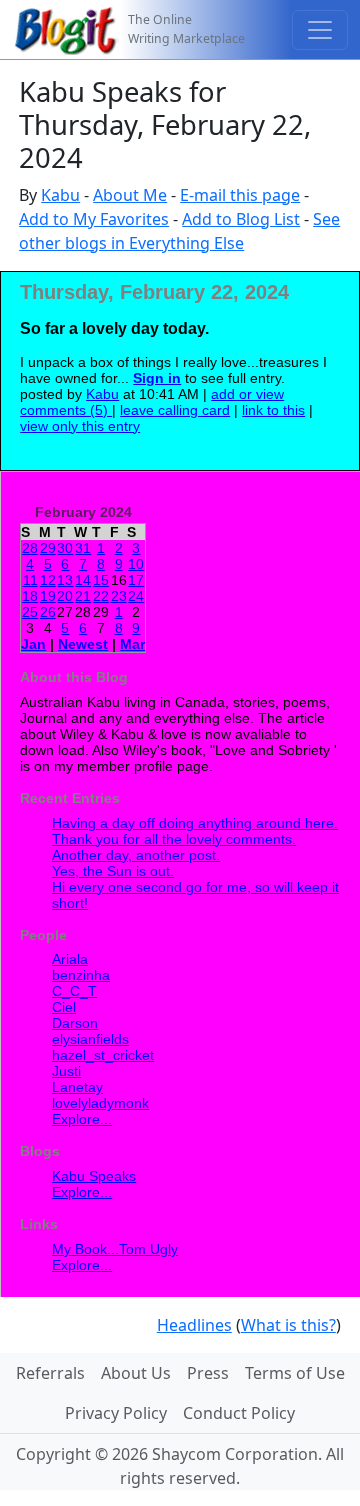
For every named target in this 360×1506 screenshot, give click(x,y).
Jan (33, 644)
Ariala (70, 959)
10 (136, 564)
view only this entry (80, 426)
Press (208, 1373)
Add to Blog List (241, 219)
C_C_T (74, 991)
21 (83, 596)
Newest (83, 644)
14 (83, 580)
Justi (66, 1071)
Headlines (194, 1325)
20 (65, 596)
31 (83, 548)
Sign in (157, 378)
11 (30, 580)
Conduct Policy (239, 1413)
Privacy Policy (116, 1413)
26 (48, 612)
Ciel (64, 1007)
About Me (130, 195)
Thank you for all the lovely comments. (174, 839)
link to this (273, 410)
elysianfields (90, 1039)
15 (101, 580)
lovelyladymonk (100, 1103)
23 (119, 596)
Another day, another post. (136, 855)
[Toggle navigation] (320, 30)
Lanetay (77, 1087)
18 (30, 596)
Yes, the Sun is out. (113, 871)
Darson (75, 1023)
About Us (136, 1373)
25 (30, 612)
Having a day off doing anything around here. (195, 823)
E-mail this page (240, 195)
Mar (132, 644)
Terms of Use (295, 1373)
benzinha (81, 975)
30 (65, 548)
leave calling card (175, 410)
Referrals (50, 1373)
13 (65, 580)
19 (48, 596)
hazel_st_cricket (103, 1055)
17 (136, 580)
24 (136, 596)
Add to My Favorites (94, 219)
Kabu (60, 195)
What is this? (288, 1325)
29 (48, 548)
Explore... (82, 1119)
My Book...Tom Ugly (115, 1249)
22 (101, 596)
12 (48, 580)
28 (30, 548)
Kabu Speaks (94, 1176)
